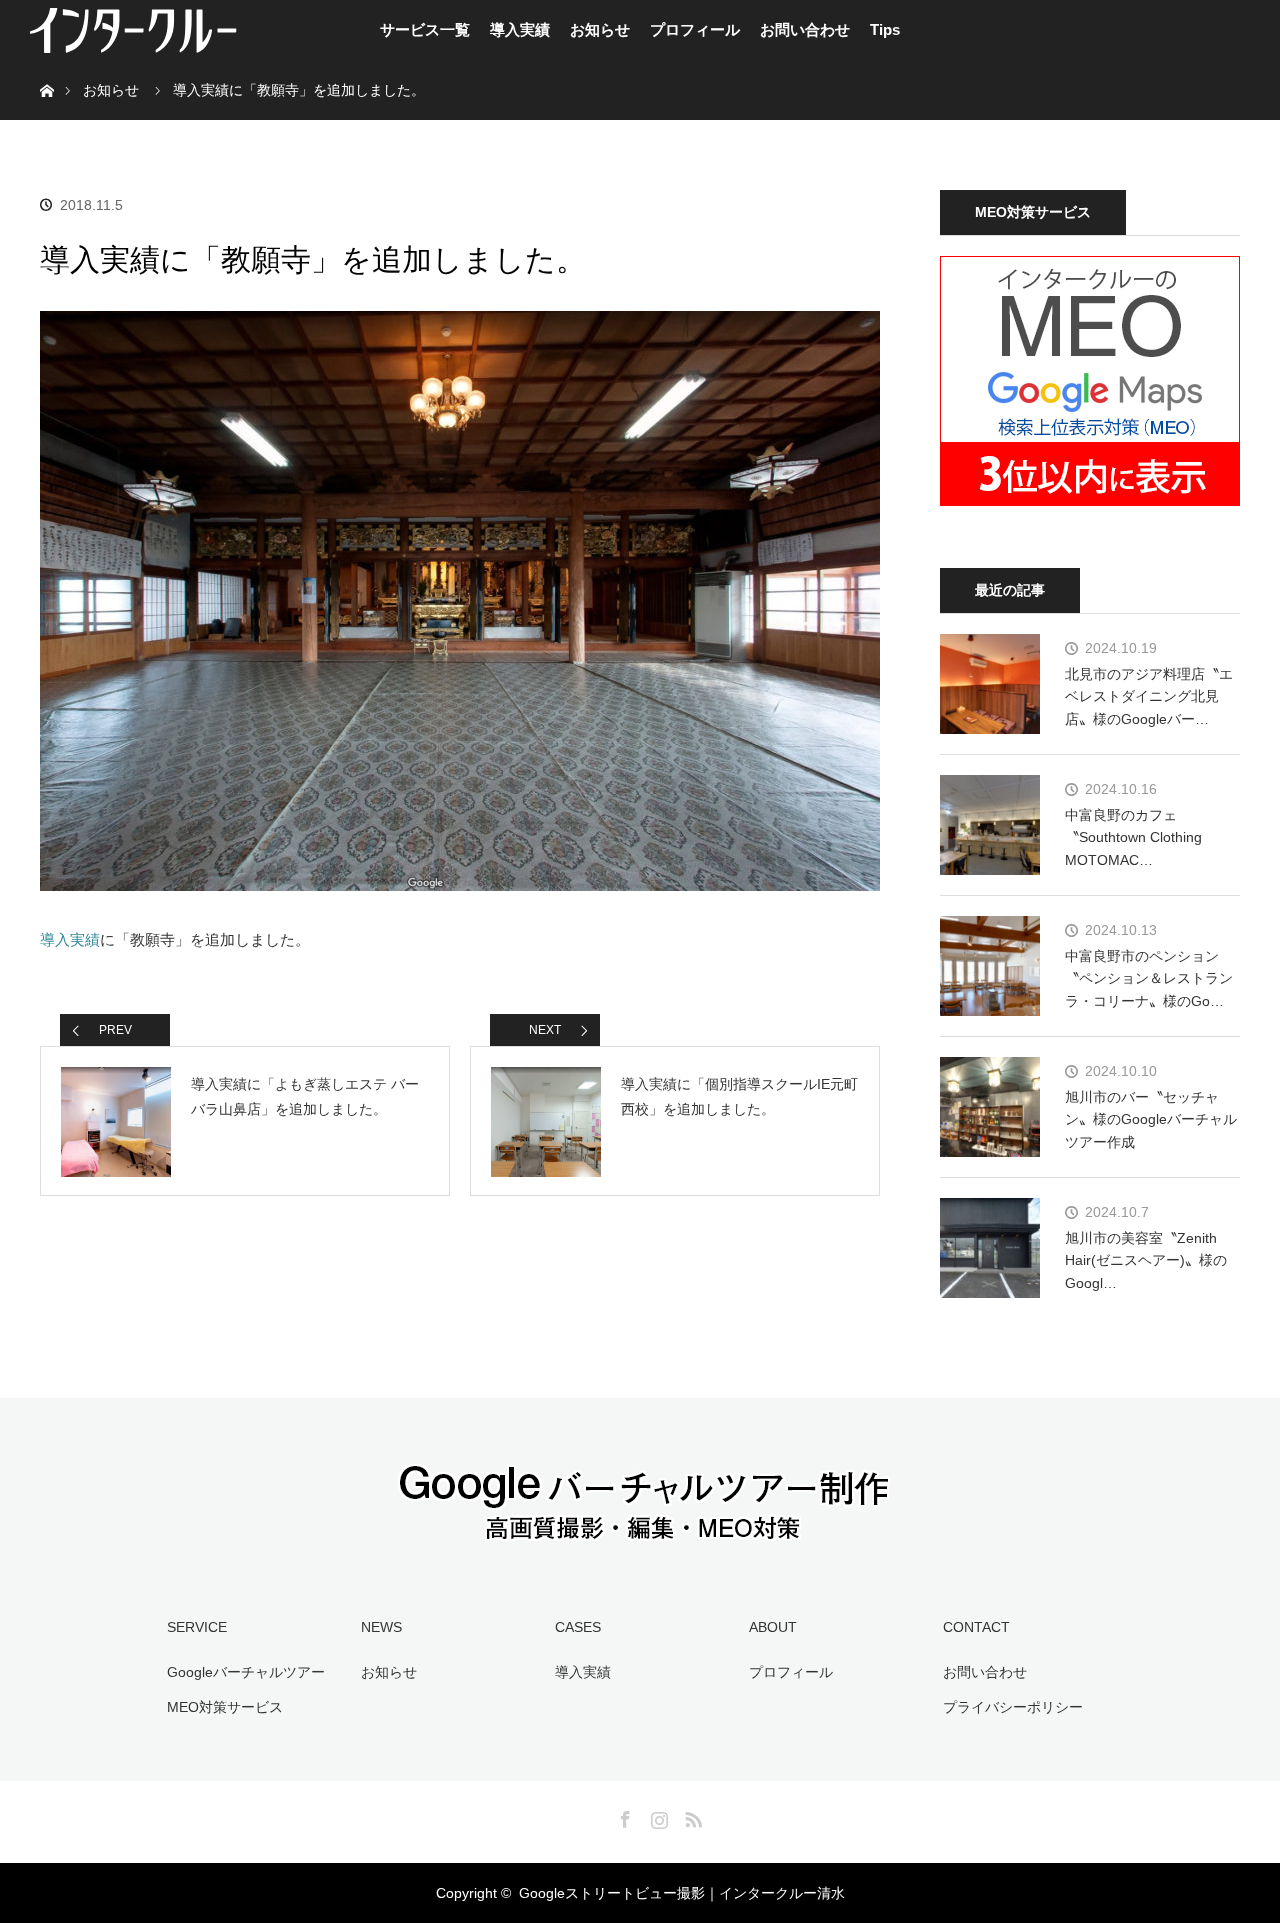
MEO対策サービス (225, 1707)
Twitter (589, 1816)
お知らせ (600, 29)
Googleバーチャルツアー (246, 1672)
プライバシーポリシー (1013, 1707)
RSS (691, 1816)
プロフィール (695, 29)
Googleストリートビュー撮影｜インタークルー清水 (682, 1893)
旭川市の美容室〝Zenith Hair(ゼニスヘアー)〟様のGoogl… (1146, 1260)
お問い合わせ (805, 29)
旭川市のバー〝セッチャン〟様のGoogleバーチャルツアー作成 (1151, 1119)
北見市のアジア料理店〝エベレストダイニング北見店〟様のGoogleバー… (1149, 696)
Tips (885, 29)
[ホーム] (46, 67)
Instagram (657, 1816)
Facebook (623, 1816)
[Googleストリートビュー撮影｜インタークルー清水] (640, 1530)
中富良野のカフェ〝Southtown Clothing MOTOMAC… (1133, 837)
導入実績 (520, 29)
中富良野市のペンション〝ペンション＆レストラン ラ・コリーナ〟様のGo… (1149, 978)
